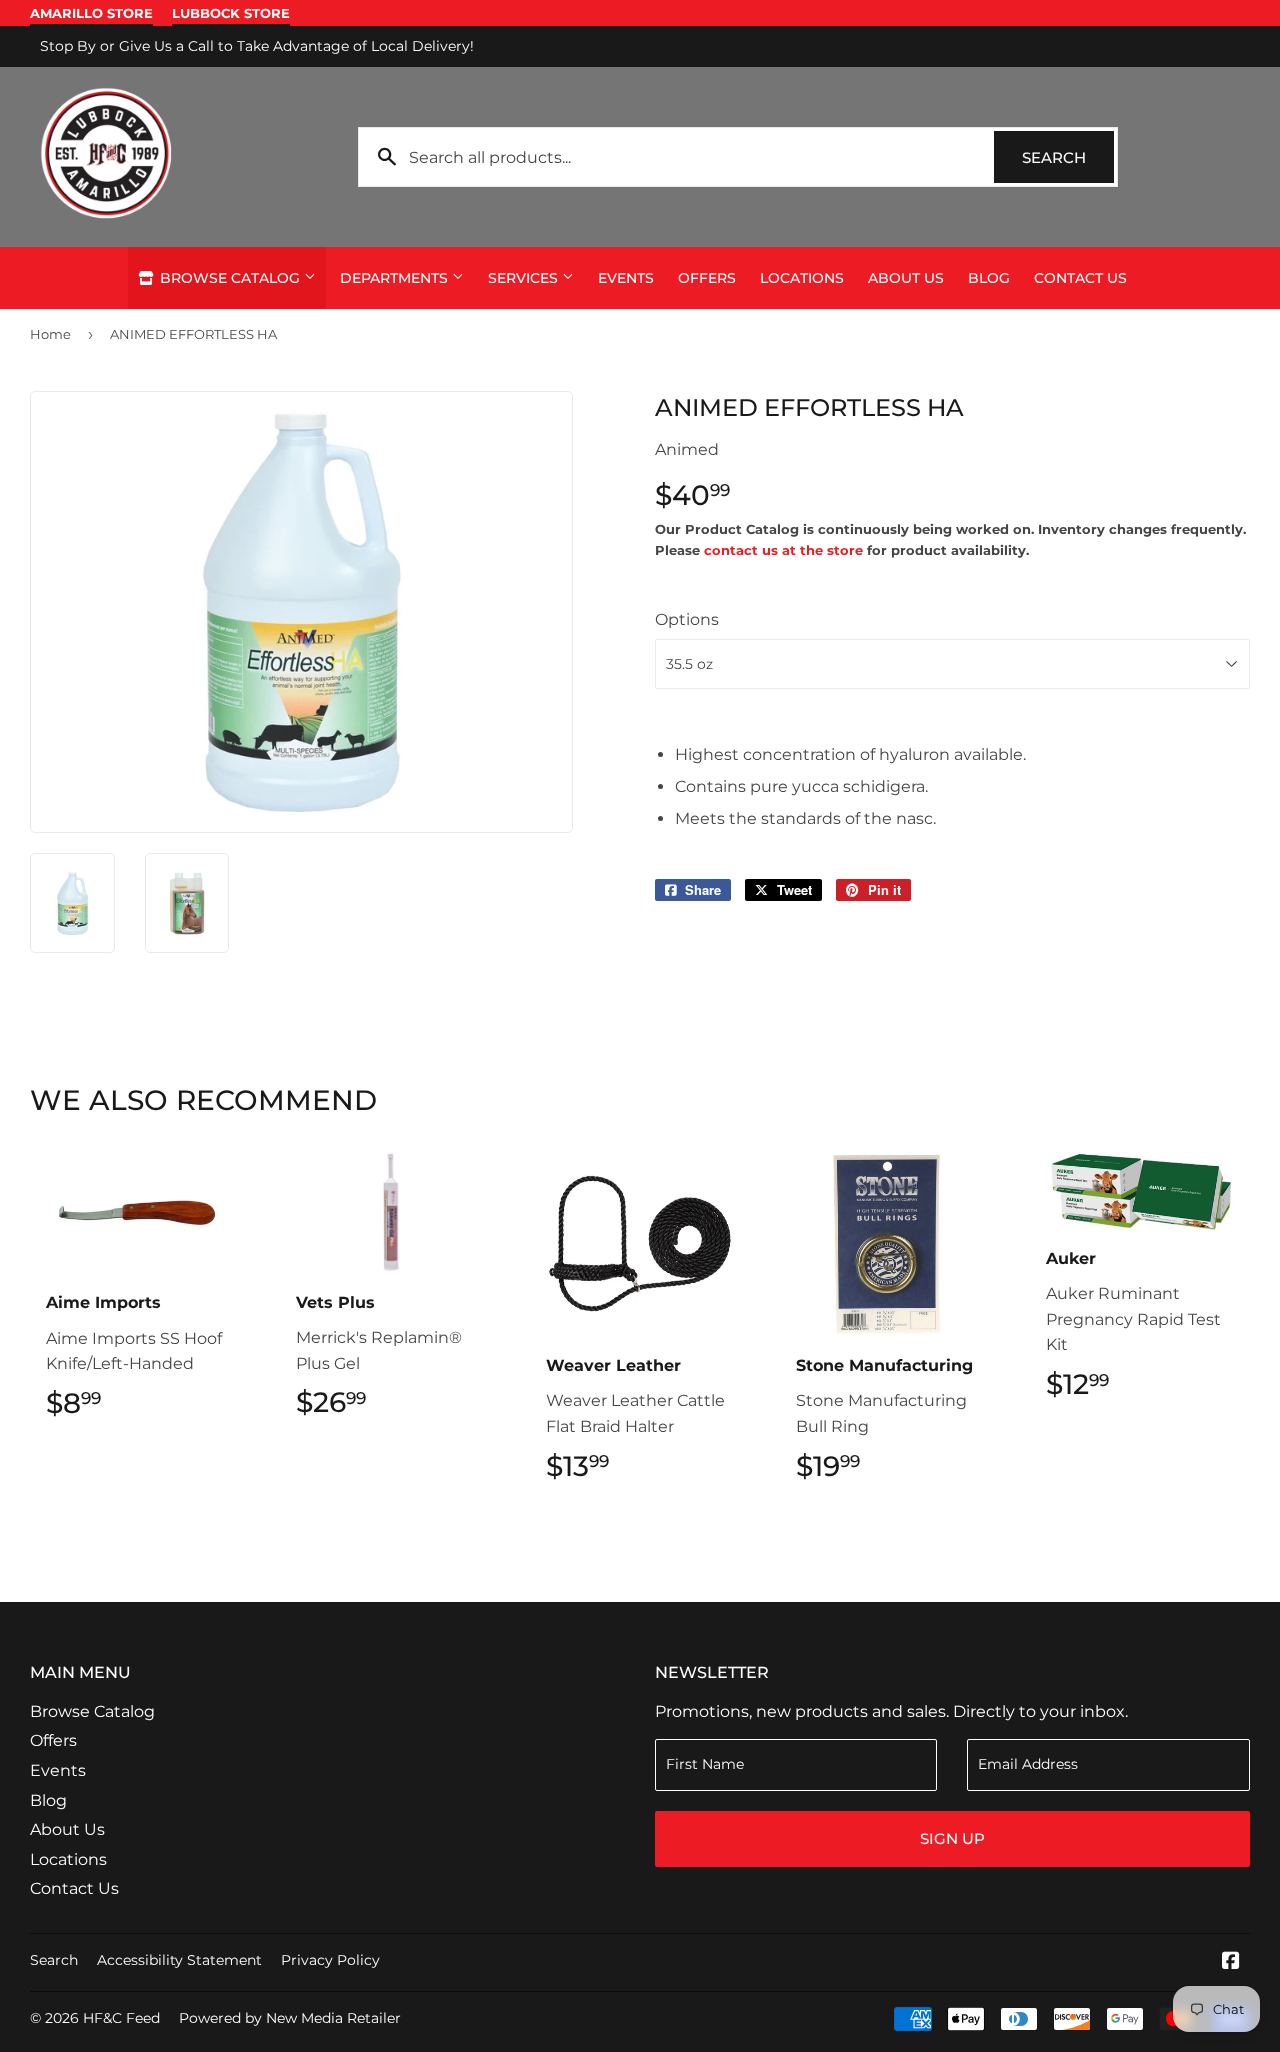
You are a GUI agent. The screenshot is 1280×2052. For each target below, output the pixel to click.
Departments (396, 278)
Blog (989, 278)
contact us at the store (783, 550)
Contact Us (1080, 278)
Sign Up (952, 1838)
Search (1068, 157)
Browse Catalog (230, 278)
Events (626, 278)
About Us (906, 278)
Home (50, 334)
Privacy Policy (330, 1960)
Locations (802, 278)
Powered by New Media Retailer (290, 2018)
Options (687, 619)
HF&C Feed (121, 2018)
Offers (707, 278)
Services (525, 278)
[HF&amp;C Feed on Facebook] (1231, 1962)
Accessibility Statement (179, 1960)
